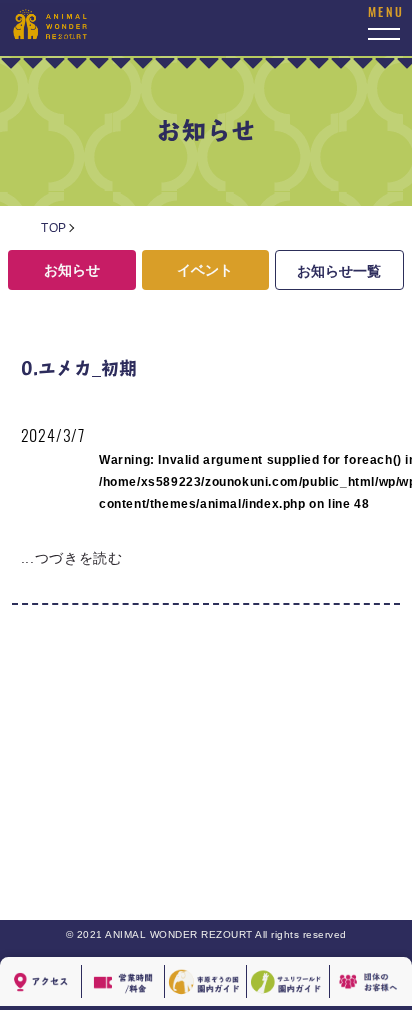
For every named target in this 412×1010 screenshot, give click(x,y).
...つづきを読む (72, 558)
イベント (205, 270)
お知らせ (72, 270)
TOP (54, 228)
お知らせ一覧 (339, 271)
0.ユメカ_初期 (79, 367)
